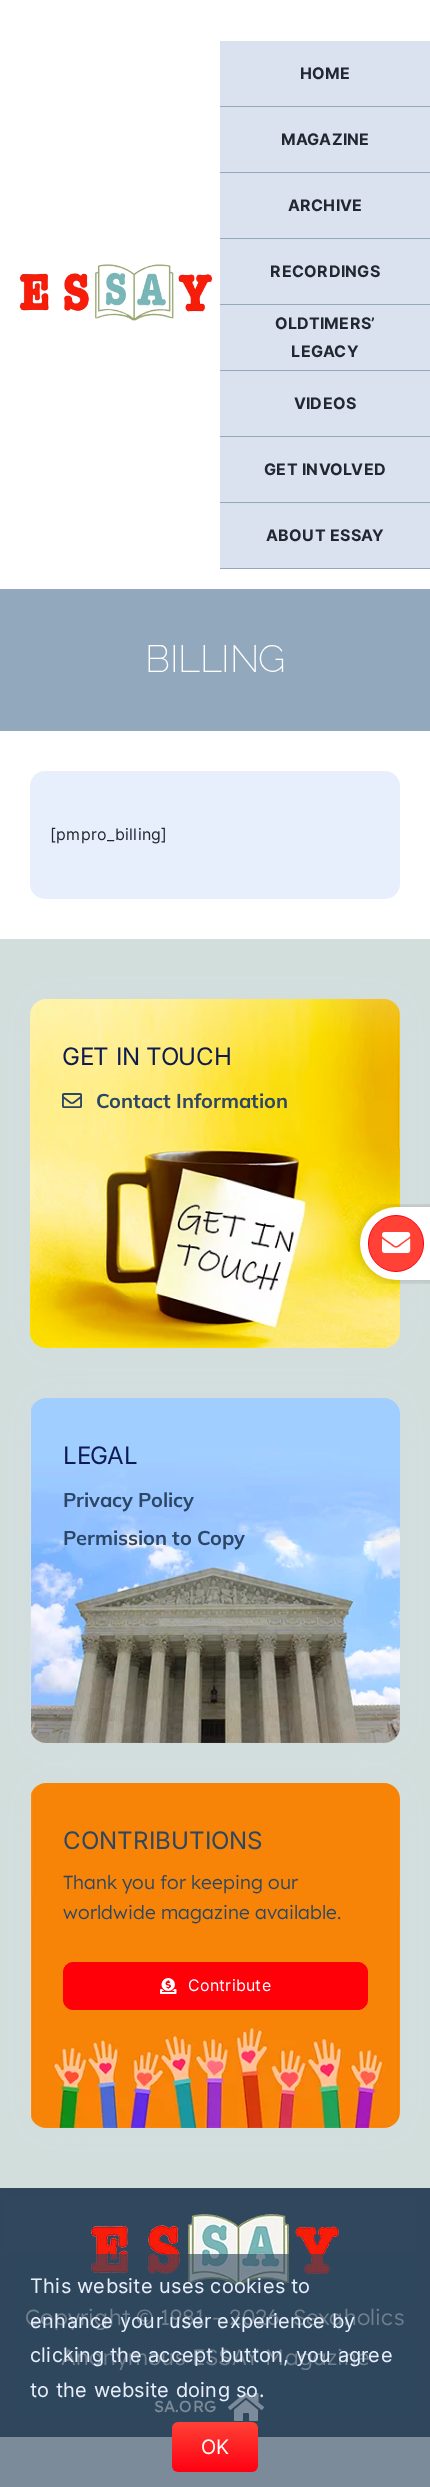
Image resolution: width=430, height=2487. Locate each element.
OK (215, 2447)
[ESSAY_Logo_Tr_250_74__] (215, 2221)
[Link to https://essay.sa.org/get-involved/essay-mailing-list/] (396, 1243)
